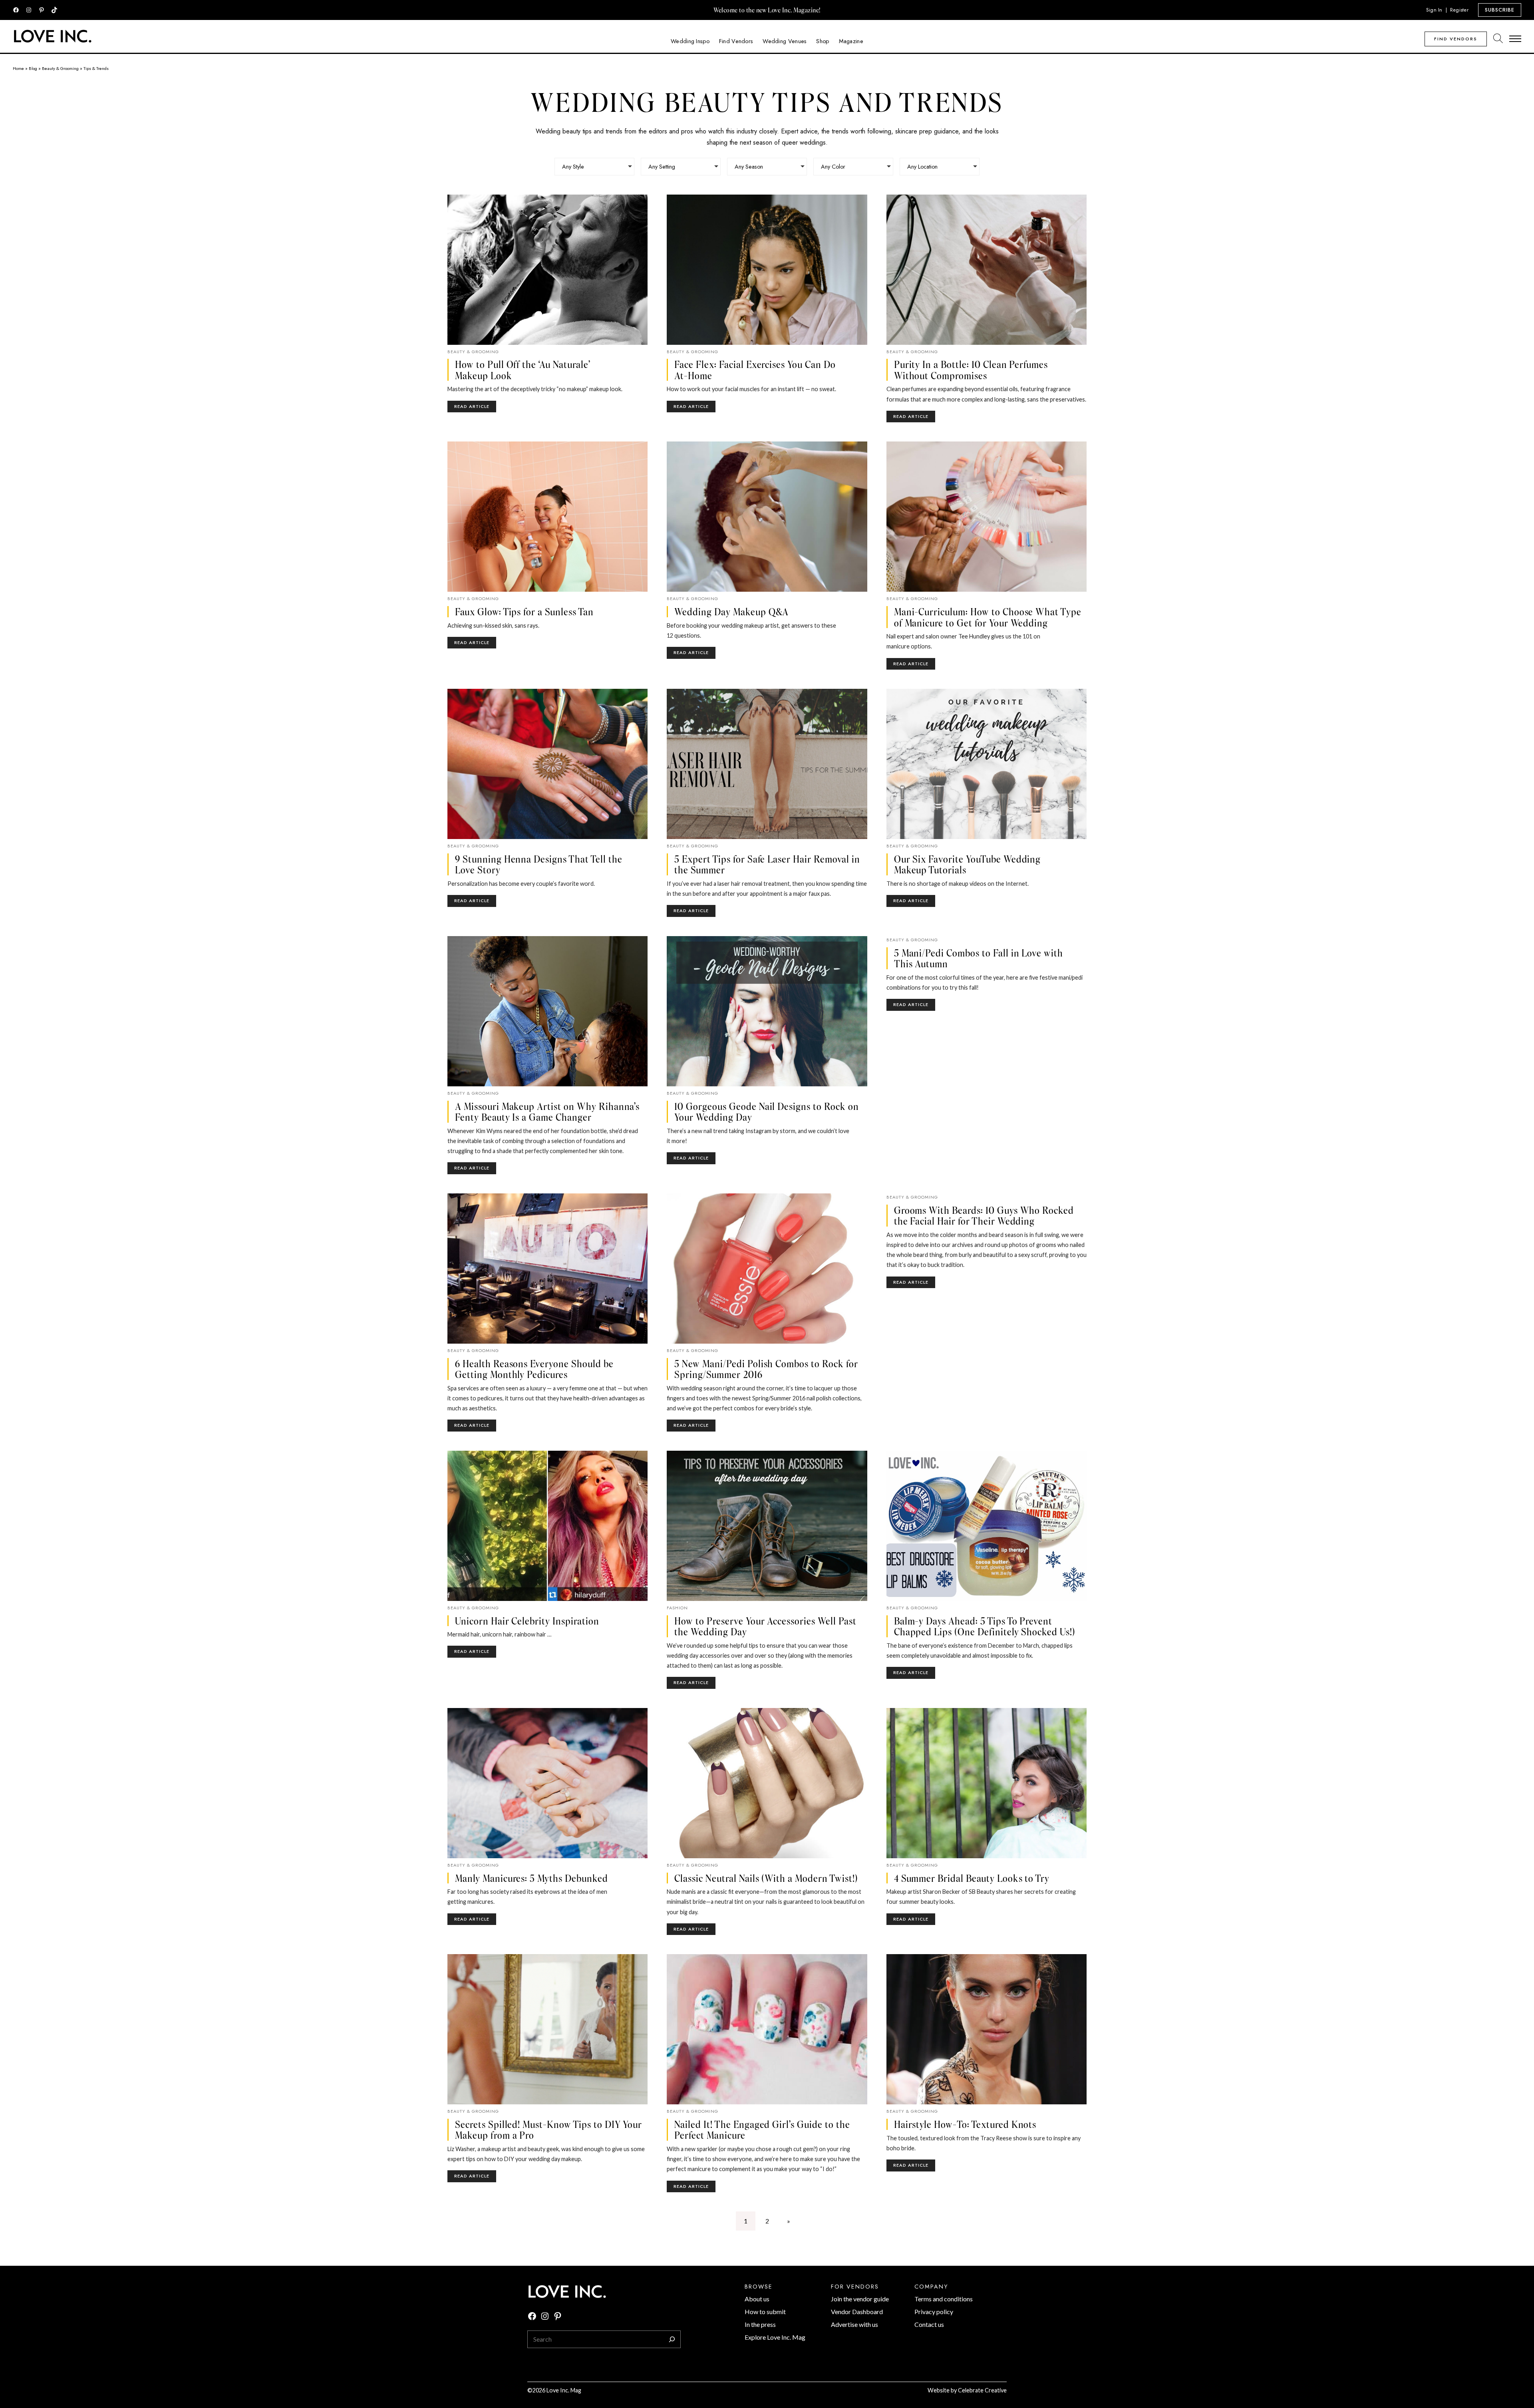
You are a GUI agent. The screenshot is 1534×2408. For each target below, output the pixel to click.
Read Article (475, 408)
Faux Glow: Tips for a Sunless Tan (524, 612)
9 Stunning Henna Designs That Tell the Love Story (538, 864)
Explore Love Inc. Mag (775, 2337)
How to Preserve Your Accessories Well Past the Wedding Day (765, 1626)
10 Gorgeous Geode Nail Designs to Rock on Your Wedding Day (766, 1112)
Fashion (677, 1608)
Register (1459, 10)
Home (18, 68)
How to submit (765, 2312)
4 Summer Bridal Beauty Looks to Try (972, 1878)
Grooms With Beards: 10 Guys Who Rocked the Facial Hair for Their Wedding (984, 1216)
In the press (760, 2324)
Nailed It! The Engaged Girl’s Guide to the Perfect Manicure (762, 2130)
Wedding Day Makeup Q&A (731, 612)
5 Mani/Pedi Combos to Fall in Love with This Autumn (979, 958)
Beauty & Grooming (60, 68)
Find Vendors (1456, 39)
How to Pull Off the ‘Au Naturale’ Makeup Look (523, 370)
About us (757, 2299)
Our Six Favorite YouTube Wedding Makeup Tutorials (968, 864)
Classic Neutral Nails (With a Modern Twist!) (766, 1878)
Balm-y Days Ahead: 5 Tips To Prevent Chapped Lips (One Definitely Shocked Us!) (985, 1626)
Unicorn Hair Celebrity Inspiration (527, 1621)
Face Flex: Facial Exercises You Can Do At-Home (755, 370)
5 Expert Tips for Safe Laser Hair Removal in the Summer (767, 864)
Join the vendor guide (860, 2299)
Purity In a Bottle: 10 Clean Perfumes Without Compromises (971, 370)
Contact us (929, 2324)
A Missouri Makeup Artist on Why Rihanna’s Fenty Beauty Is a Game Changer (547, 1112)
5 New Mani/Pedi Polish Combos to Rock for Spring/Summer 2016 (766, 1369)
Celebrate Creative (982, 2390)
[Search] (672, 2339)
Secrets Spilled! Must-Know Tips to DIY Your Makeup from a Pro (548, 2130)
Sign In (1434, 10)
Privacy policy (934, 2312)
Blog (33, 68)
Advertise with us (854, 2324)
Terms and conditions (944, 2299)
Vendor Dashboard (857, 2312)
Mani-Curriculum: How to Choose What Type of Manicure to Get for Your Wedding (988, 617)
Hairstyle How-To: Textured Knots (965, 2124)
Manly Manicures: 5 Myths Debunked (532, 1878)
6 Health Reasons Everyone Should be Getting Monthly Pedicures (534, 1369)
